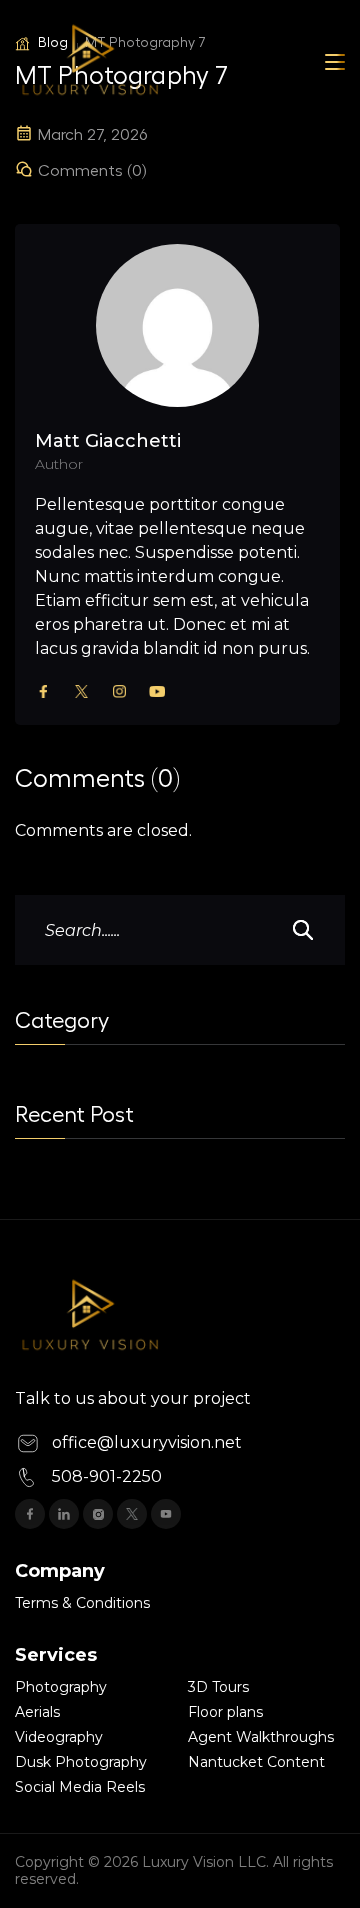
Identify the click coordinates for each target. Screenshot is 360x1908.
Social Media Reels (80, 1787)
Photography (61, 1687)
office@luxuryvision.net (147, 1442)
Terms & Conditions (82, 1603)
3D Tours (218, 1687)
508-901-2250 (107, 1476)
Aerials (37, 1712)
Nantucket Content (256, 1762)
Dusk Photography (81, 1762)
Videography (59, 1737)
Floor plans (225, 1712)
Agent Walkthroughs (261, 1737)
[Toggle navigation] (335, 62)
